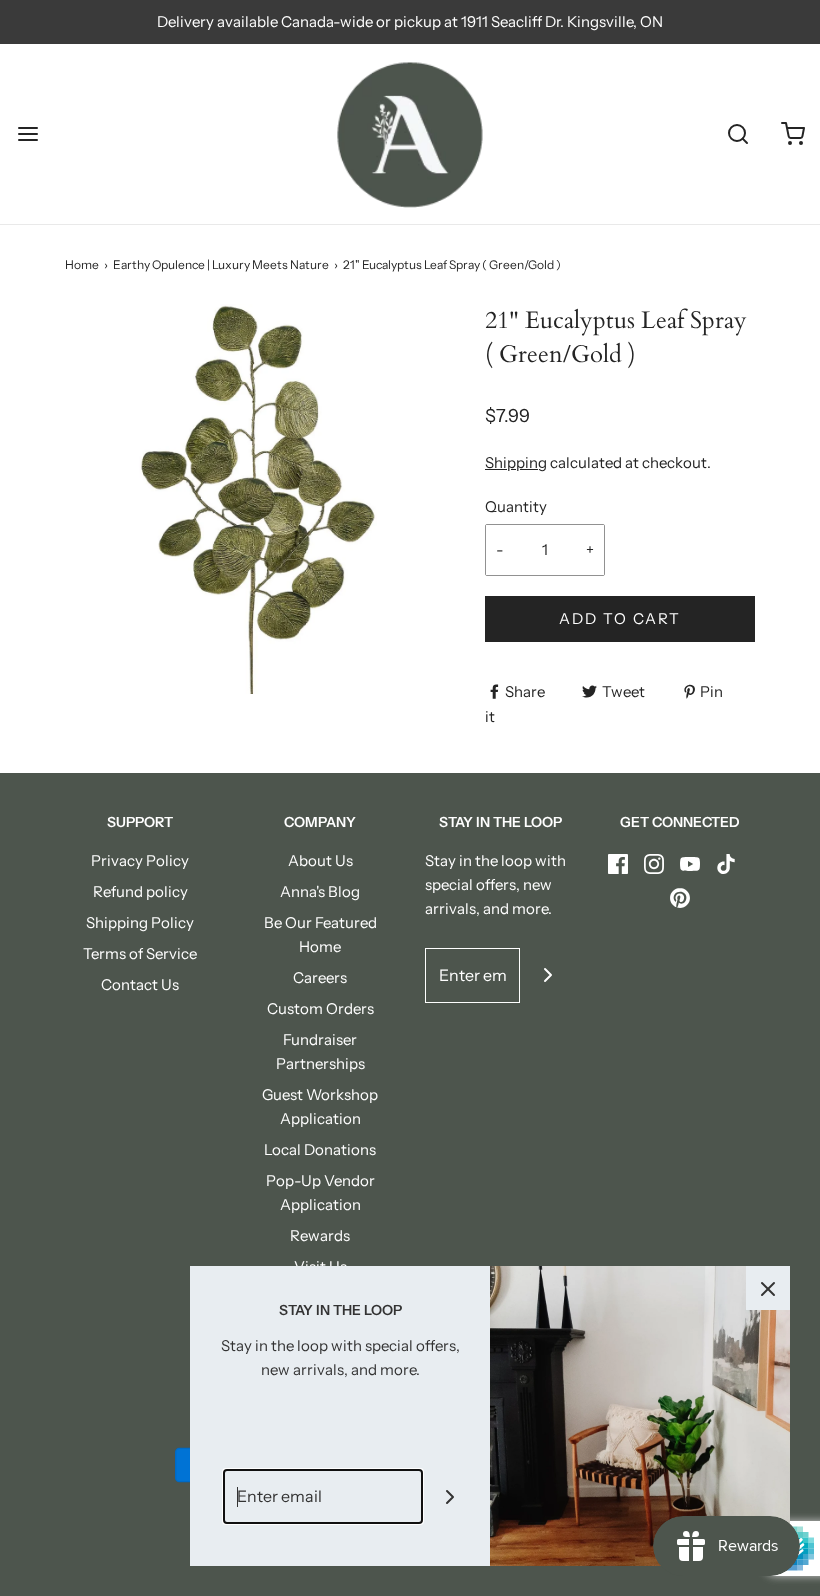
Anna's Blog (320, 891)
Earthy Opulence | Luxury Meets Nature (221, 264)
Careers (320, 977)
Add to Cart (620, 618)
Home (82, 264)
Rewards (320, 1235)
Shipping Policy (140, 922)
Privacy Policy (140, 860)
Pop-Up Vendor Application (320, 1192)
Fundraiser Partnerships (320, 1051)
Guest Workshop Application (320, 1106)
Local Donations (320, 1149)
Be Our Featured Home (320, 934)
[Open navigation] (27, 134)
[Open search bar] (737, 134)
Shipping (516, 462)
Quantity (516, 506)
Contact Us (140, 984)
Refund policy (140, 891)
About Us (320, 860)
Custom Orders (320, 1008)
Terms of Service (140, 953)
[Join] (547, 975)
